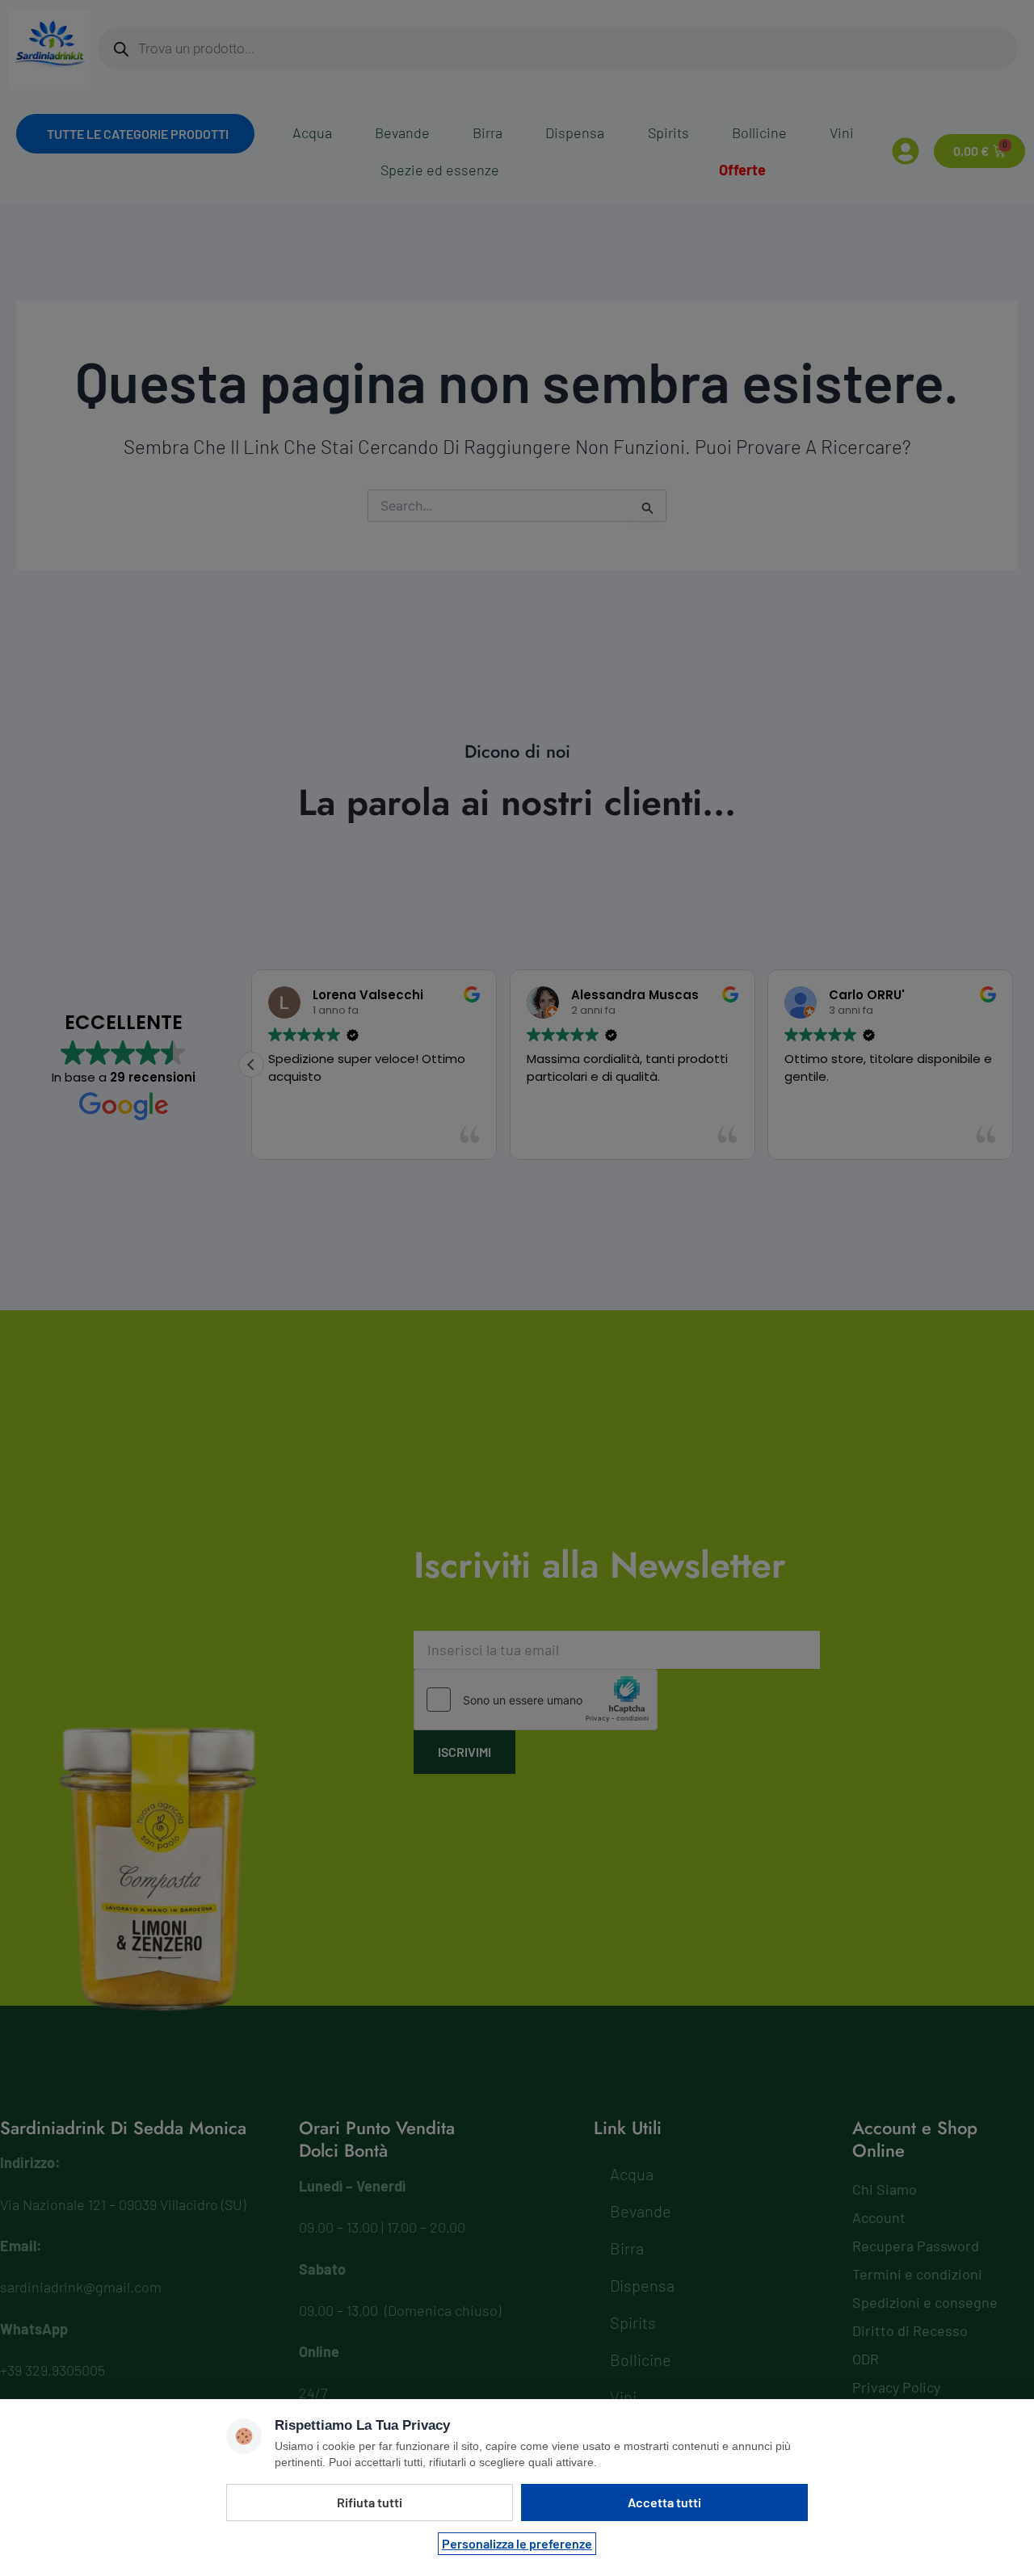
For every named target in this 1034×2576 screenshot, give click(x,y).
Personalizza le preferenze (517, 2543)
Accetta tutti (664, 2502)
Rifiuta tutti (370, 2502)
